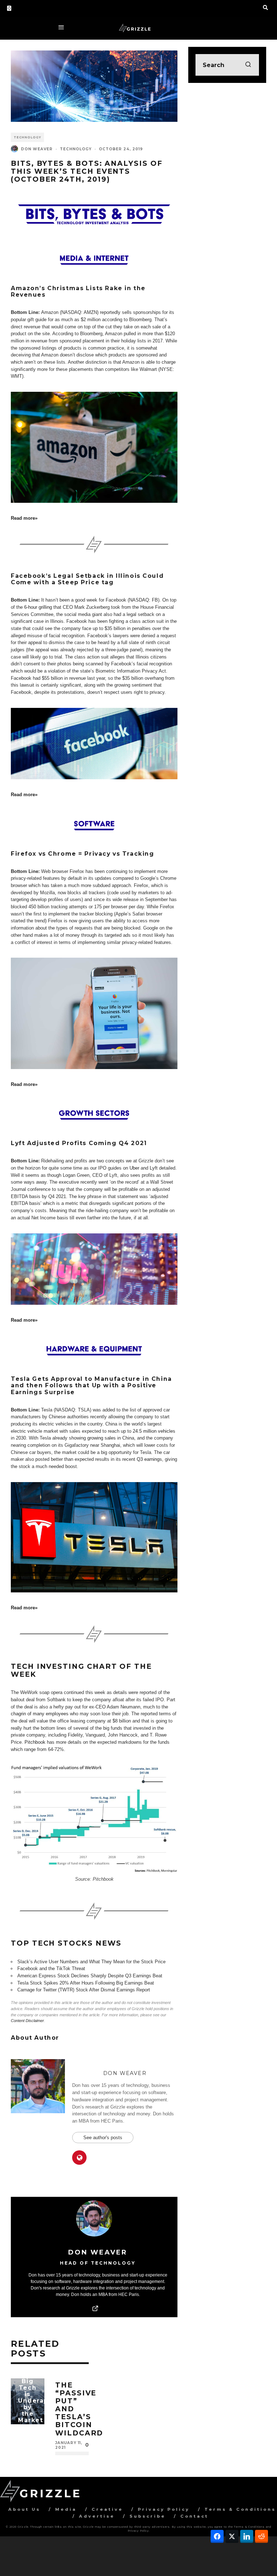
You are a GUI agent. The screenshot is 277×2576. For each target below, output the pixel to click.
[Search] (265, 7)
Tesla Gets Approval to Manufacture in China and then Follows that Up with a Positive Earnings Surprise (91, 1385)
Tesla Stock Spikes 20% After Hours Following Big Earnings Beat (86, 1983)
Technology (27, 137)
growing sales (102, 1438)
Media (66, 2509)
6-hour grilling (38, 607)
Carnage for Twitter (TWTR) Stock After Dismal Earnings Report (84, 1990)
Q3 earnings (149, 1459)
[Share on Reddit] (261, 2536)
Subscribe (148, 2516)
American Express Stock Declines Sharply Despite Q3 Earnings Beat (90, 1976)
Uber (134, 1168)
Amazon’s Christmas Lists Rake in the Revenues (78, 291)
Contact (194, 2516)
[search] (248, 65)
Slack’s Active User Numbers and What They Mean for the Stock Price (91, 1962)
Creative (107, 2509)
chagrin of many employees (40, 1714)
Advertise (97, 2516)
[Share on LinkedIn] (247, 2536)
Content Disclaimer (27, 2021)
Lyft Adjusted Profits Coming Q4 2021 (79, 1143)
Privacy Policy (164, 2509)
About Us (24, 2509)
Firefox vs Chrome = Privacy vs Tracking (82, 854)
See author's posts (103, 2138)
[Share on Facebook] (217, 2536)
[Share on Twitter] (232, 2536)
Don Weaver (37, 149)
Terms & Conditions (240, 2509)
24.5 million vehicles (154, 1431)
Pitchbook (35, 1742)
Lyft (154, 1168)
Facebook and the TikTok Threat (51, 1968)
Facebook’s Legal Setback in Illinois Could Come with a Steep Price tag (87, 579)
